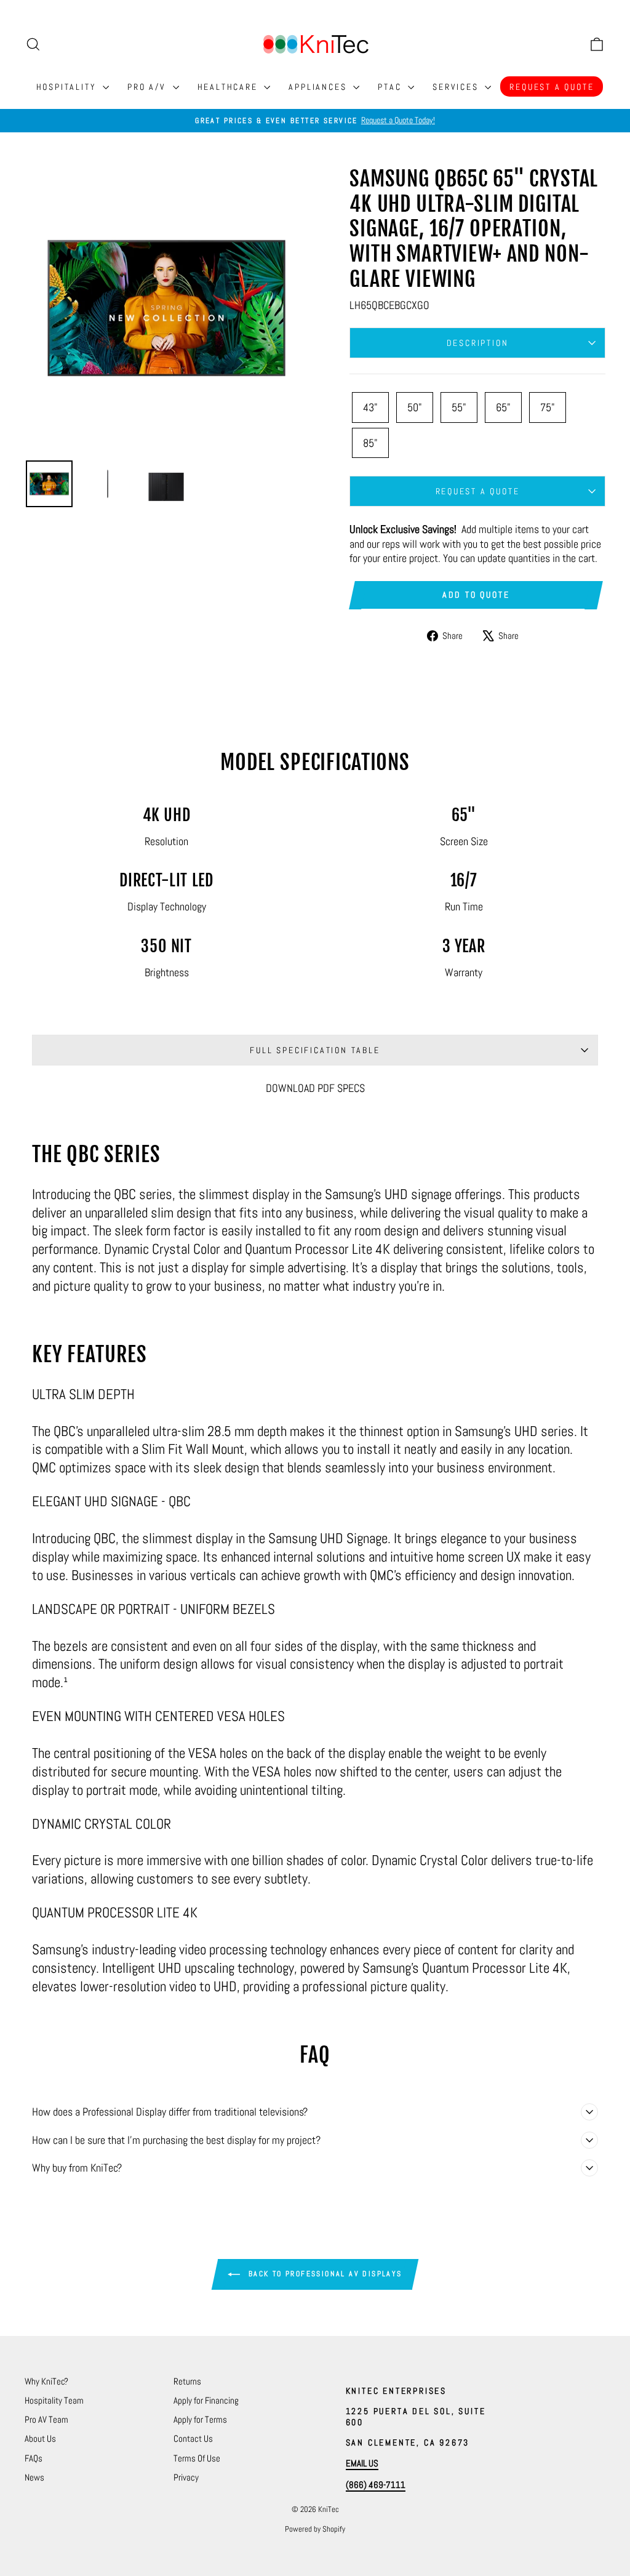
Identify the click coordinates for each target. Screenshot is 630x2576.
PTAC (391, 87)
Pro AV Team (46, 2419)
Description (478, 343)
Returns (187, 2381)
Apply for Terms (200, 2419)
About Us (40, 2438)
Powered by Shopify (315, 2529)
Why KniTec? (46, 2381)
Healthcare (229, 87)
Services (457, 87)
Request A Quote (552, 87)
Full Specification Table (315, 1050)
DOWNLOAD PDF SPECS (315, 1088)
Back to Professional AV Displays (323, 2274)
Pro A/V (148, 87)
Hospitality (68, 87)
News (34, 2477)
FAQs (34, 2458)
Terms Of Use (197, 2458)
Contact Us (193, 2438)
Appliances (319, 87)
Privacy (186, 2477)
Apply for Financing (206, 2400)
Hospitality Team (54, 2400)
